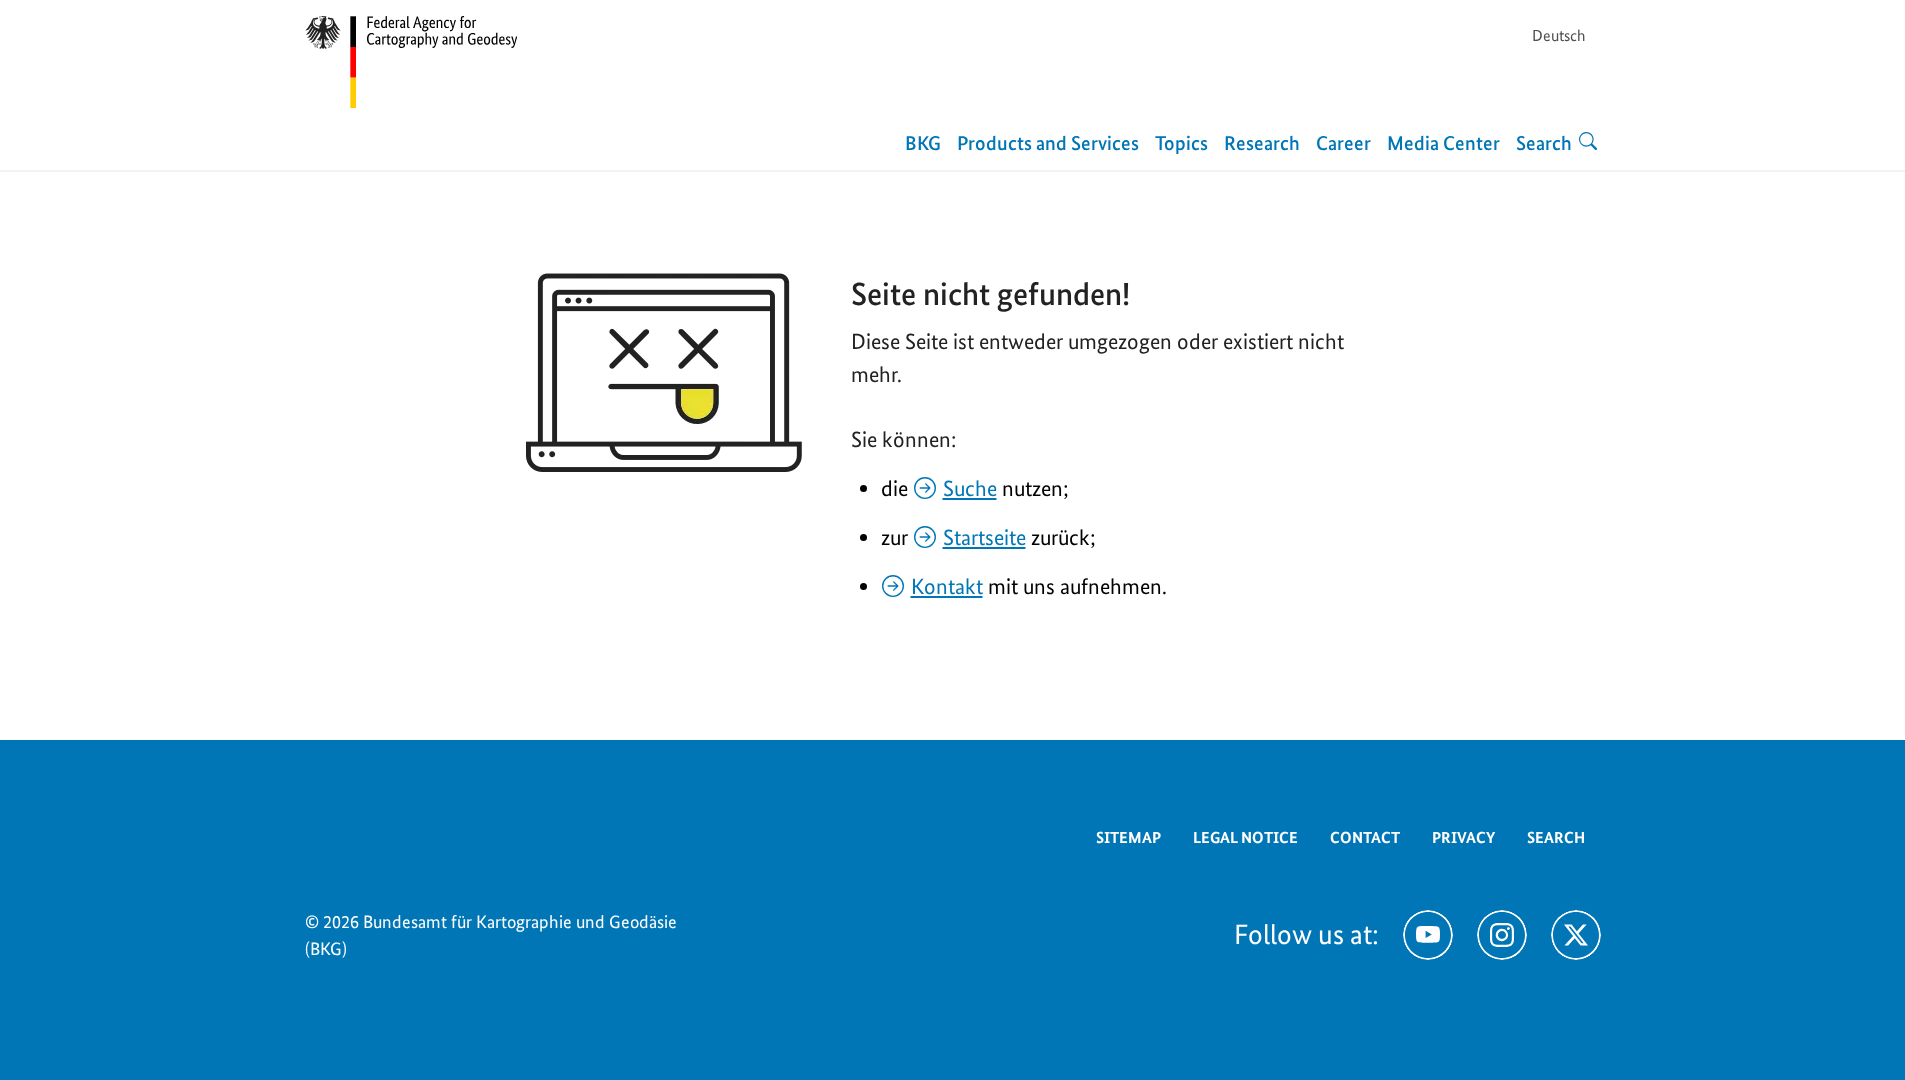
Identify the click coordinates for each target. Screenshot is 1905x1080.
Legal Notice (1245, 837)
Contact (1365, 837)
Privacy (1463, 837)
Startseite (984, 537)
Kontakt (947, 586)
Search (1556, 837)
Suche (970, 488)
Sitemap (1128, 837)
